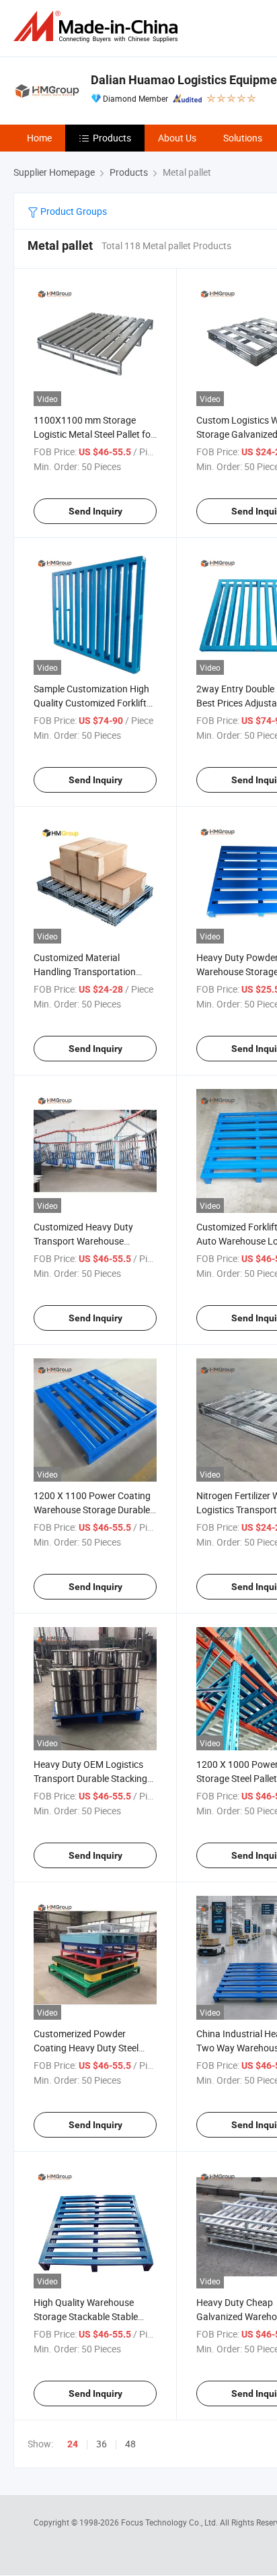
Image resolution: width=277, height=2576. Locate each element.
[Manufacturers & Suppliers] (98, 27)
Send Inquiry (95, 511)
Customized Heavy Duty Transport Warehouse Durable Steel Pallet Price (85, 1241)
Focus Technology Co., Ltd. (170, 2522)
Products (112, 138)
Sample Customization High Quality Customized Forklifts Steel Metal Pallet (92, 703)
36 (102, 2444)
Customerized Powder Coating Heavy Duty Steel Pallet (86, 2048)
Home (39, 138)
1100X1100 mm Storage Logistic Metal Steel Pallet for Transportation (94, 434)
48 (130, 2444)
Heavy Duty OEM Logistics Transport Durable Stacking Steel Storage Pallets (90, 1778)
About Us (177, 138)
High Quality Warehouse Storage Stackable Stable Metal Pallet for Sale (86, 2316)
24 (73, 2444)
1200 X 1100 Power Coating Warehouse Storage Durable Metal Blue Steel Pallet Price (92, 1510)
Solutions (243, 138)
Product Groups (73, 211)
